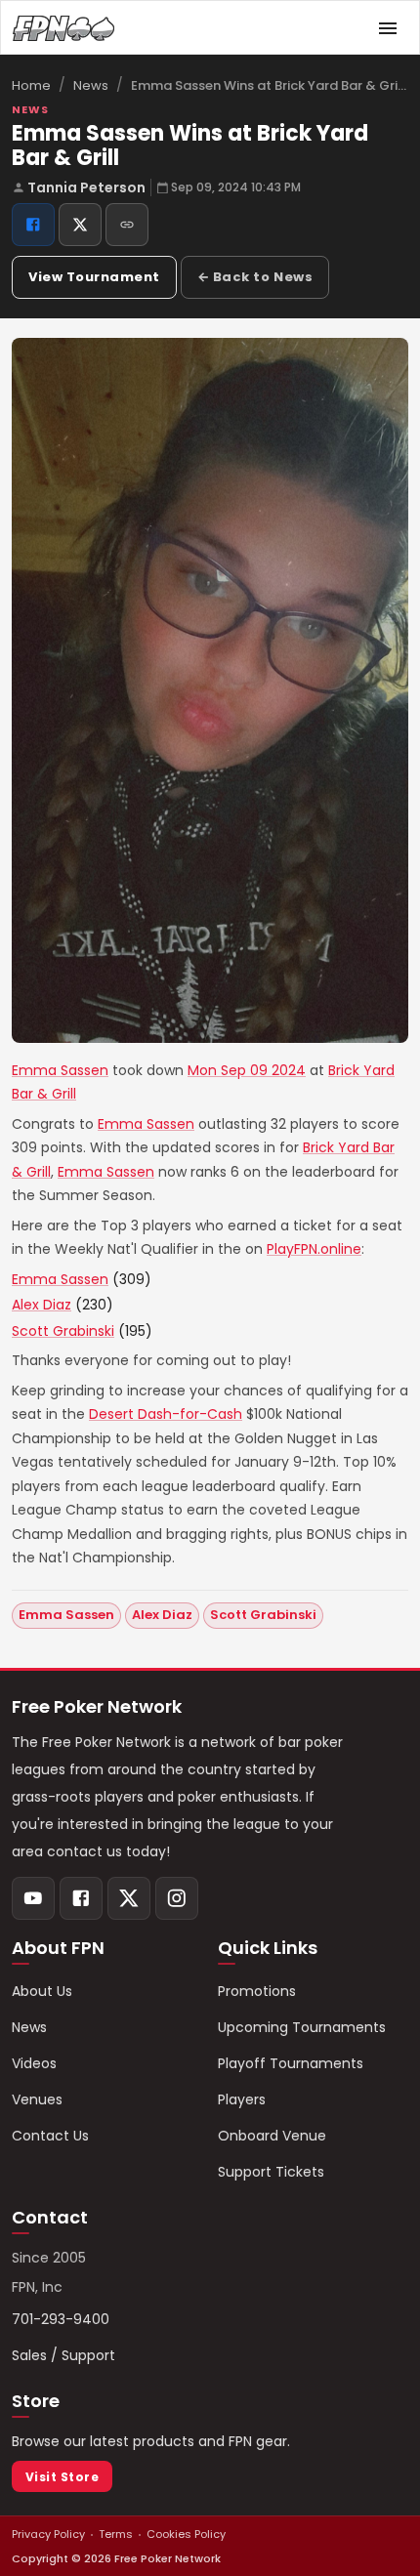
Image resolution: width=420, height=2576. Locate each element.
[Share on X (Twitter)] (80, 225)
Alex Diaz (42, 1305)
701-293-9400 (61, 2319)
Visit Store (62, 2477)
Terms (116, 2534)
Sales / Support (63, 2355)
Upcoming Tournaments (302, 2027)
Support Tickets (271, 2172)
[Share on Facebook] (33, 225)
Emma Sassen (60, 1070)
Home (31, 85)
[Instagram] (177, 1898)
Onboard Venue (272, 2136)
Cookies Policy (186, 2534)
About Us (42, 1991)
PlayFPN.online (314, 1249)
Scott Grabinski (63, 1331)
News (91, 85)
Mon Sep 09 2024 (247, 1070)
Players (242, 2099)
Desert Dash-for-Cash (166, 1414)
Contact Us (50, 2136)
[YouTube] (33, 1898)
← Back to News (255, 277)
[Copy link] (127, 225)
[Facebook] (81, 1898)
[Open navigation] (388, 28)
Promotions (257, 1991)
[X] (129, 1898)
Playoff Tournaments (291, 2063)
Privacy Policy (48, 2534)
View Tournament (94, 277)
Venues (37, 2099)
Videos (34, 2063)
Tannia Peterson (86, 187)
